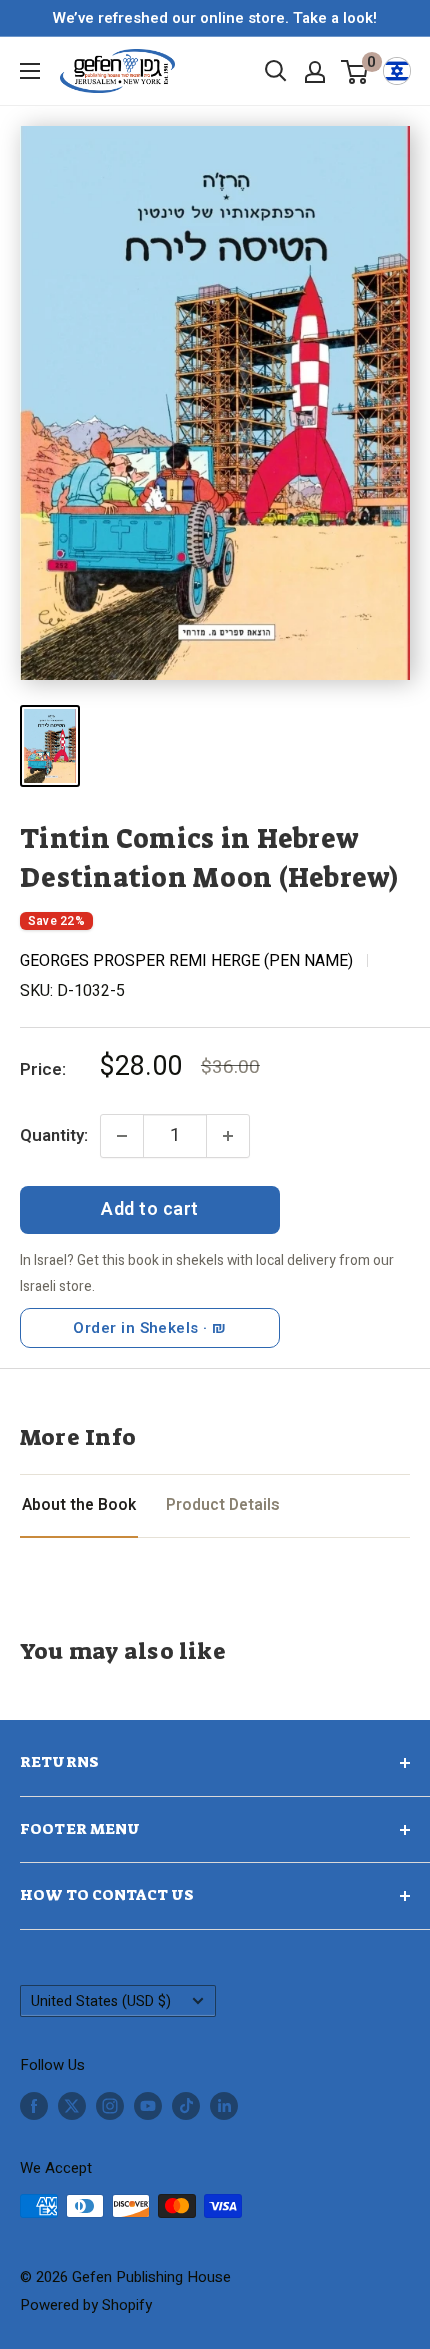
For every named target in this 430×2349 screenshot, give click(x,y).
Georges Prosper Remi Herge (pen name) (186, 961)
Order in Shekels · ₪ (149, 1328)
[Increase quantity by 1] (228, 1136)
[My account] (315, 72)
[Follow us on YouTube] (148, 2105)
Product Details (223, 1505)
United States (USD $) (101, 2001)
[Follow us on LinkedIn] (224, 2105)
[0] (355, 71)
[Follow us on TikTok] (186, 2105)
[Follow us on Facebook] (34, 2105)
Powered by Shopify (86, 2305)
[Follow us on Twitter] (72, 2105)
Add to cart (150, 1209)
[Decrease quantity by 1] (122, 1136)
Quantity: (54, 1135)
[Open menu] (30, 71)
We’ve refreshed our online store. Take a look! (215, 18)
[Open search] (276, 71)
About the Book (79, 1505)
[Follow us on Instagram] (110, 2105)
